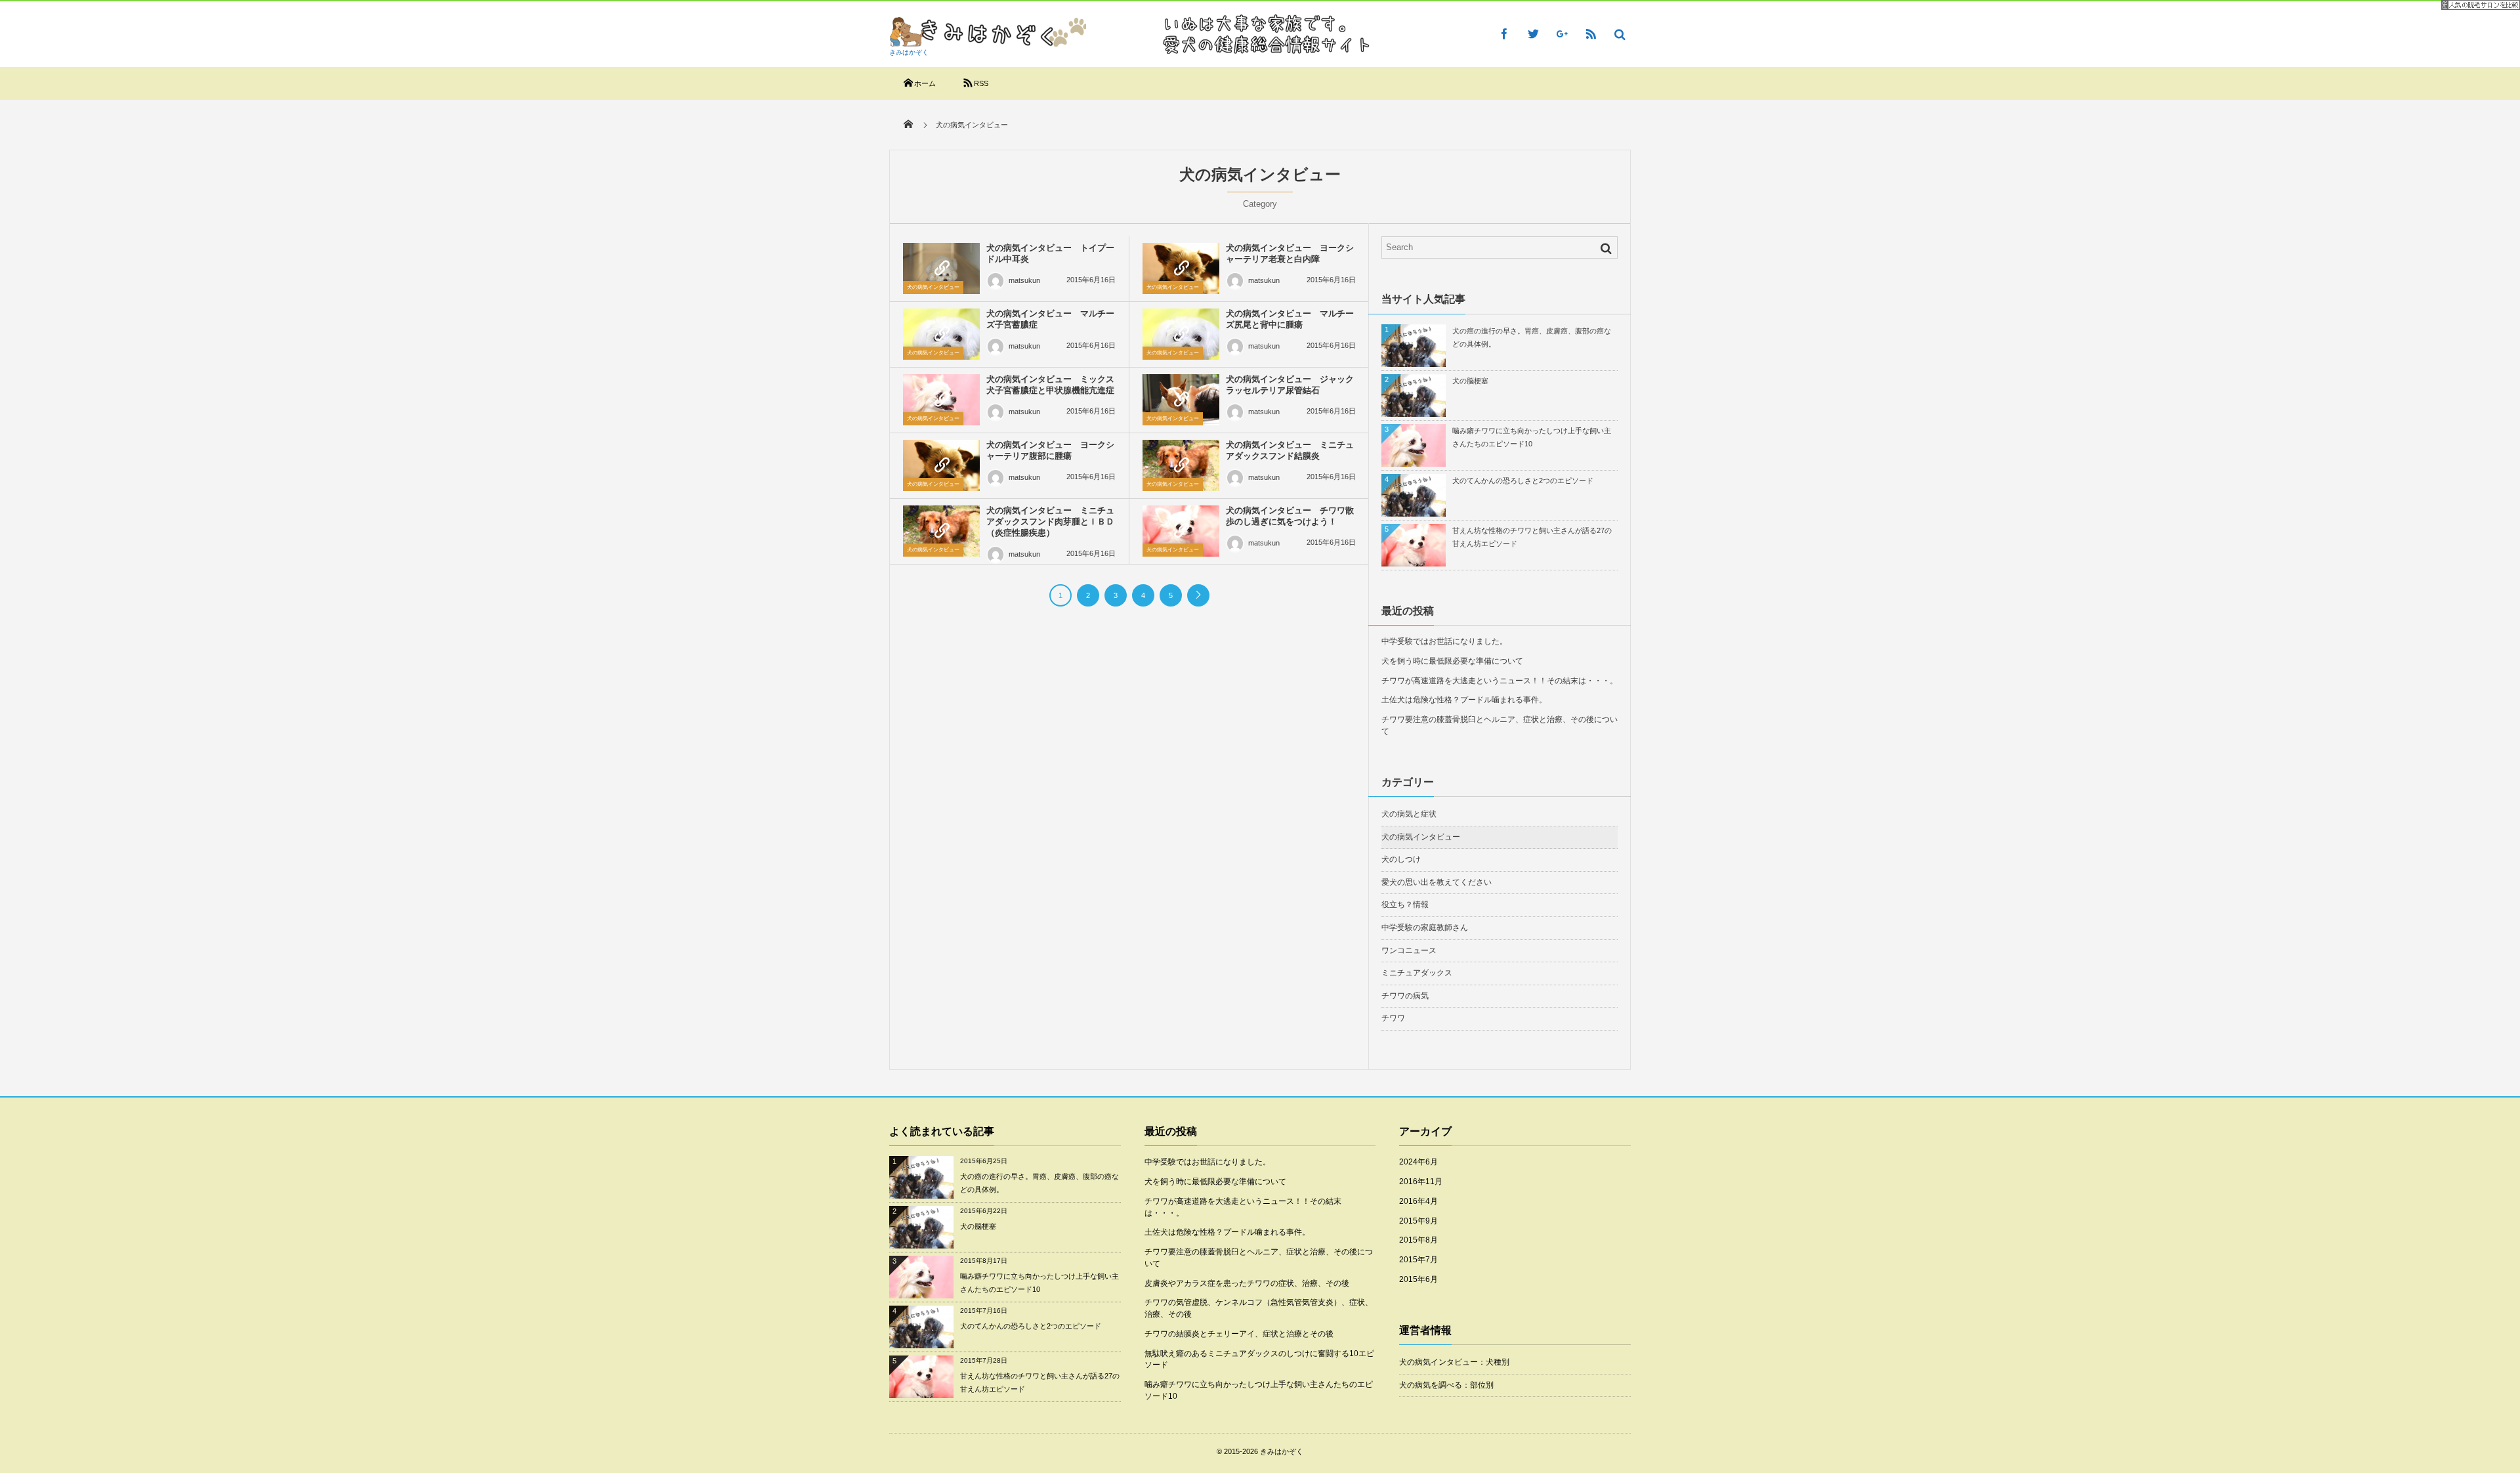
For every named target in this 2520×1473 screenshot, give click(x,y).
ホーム (925, 83)
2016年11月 (1421, 1182)
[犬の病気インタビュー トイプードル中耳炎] (941, 268)
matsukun (1024, 280)
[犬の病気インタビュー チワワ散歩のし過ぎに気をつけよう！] (1181, 531)
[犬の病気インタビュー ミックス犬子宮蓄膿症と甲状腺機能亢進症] (941, 400)
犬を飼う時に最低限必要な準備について (1452, 661)
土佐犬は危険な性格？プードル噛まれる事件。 (1464, 700)
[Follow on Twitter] (1533, 33)
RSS (981, 83)
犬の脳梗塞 (1470, 381)
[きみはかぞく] (988, 43)
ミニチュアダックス (1417, 973)
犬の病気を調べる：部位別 (1446, 1385)
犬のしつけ (1401, 859)
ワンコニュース (1409, 950)
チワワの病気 (1405, 996)
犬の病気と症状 (1409, 814)
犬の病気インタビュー (933, 287)
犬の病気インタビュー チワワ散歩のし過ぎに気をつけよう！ (1290, 516)
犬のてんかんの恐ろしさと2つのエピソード (1523, 480)
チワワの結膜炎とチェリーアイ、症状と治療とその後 (1239, 1334)
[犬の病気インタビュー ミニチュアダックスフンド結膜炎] (1181, 465)
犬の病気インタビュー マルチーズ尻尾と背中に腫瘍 (1290, 319)
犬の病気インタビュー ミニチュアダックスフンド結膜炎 (1290, 450)
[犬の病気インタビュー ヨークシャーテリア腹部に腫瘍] (941, 465)
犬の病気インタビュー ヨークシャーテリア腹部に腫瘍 (1050, 450)
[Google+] (1562, 33)
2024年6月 (1418, 1162)
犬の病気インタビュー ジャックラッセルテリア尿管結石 (1290, 385)
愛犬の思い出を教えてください (1437, 882)
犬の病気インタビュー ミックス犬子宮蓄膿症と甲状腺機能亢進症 (1050, 385)
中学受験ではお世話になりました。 (1444, 641)
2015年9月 (1418, 1221)
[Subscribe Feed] (1591, 33)
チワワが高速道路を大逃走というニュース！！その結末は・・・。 (1500, 681)
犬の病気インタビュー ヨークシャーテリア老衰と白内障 (1290, 253)
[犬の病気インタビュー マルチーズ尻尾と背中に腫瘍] (1181, 334)
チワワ (1393, 1018)
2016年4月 (1418, 1201)
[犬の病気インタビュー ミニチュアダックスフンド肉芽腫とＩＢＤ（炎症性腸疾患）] (941, 531)
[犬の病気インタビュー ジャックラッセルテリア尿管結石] (1181, 400)
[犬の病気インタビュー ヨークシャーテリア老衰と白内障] (1181, 268)
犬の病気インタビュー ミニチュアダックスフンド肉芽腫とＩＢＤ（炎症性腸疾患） (1050, 522)
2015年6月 (1418, 1279)
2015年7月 (1418, 1260)
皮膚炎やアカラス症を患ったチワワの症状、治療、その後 (1247, 1283)
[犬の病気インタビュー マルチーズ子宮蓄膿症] (941, 334)
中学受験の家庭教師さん (1425, 928)
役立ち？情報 (1405, 905)
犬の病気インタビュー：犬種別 (1454, 1362)
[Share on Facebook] (1504, 33)
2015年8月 (1418, 1240)
